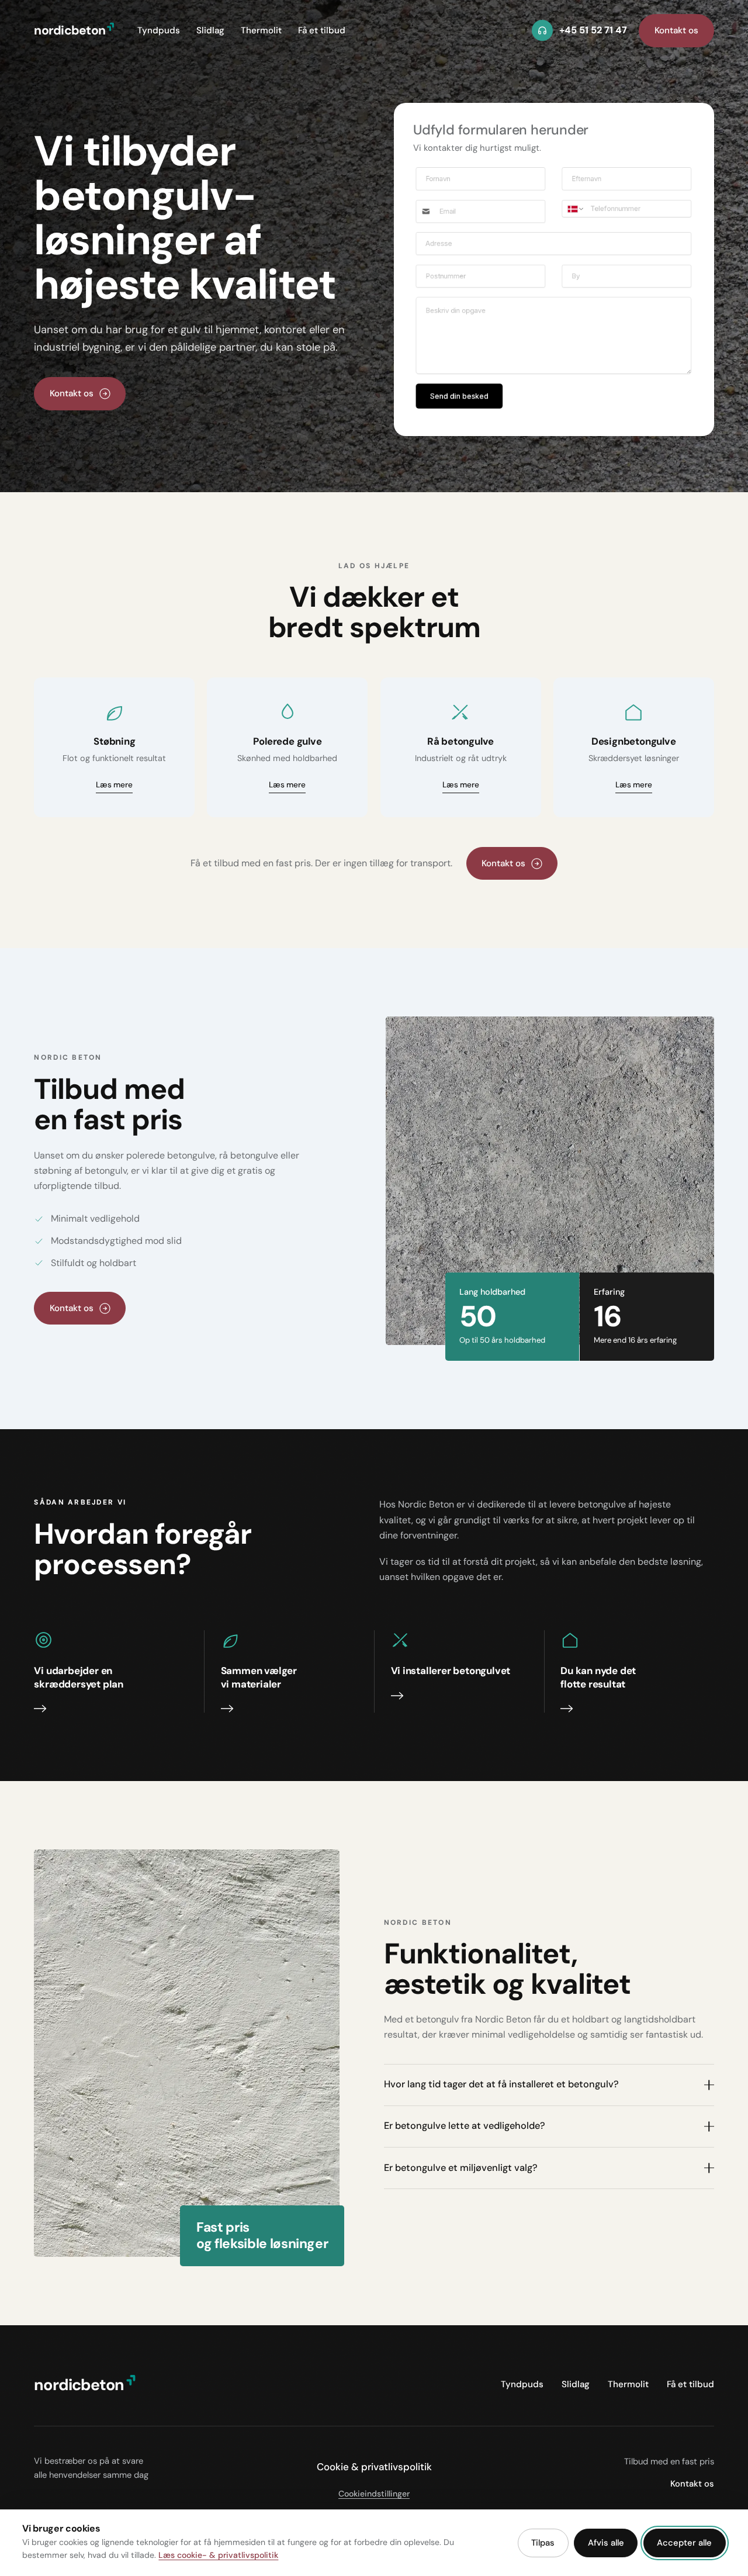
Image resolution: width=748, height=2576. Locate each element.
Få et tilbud (322, 30)
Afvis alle (606, 2543)
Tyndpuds (159, 30)
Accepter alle (684, 2543)
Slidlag (210, 30)
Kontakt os (676, 30)
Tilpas (543, 2543)
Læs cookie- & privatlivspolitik (218, 2555)
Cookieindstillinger (374, 2494)
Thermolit (261, 30)
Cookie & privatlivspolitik (374, 2467)
